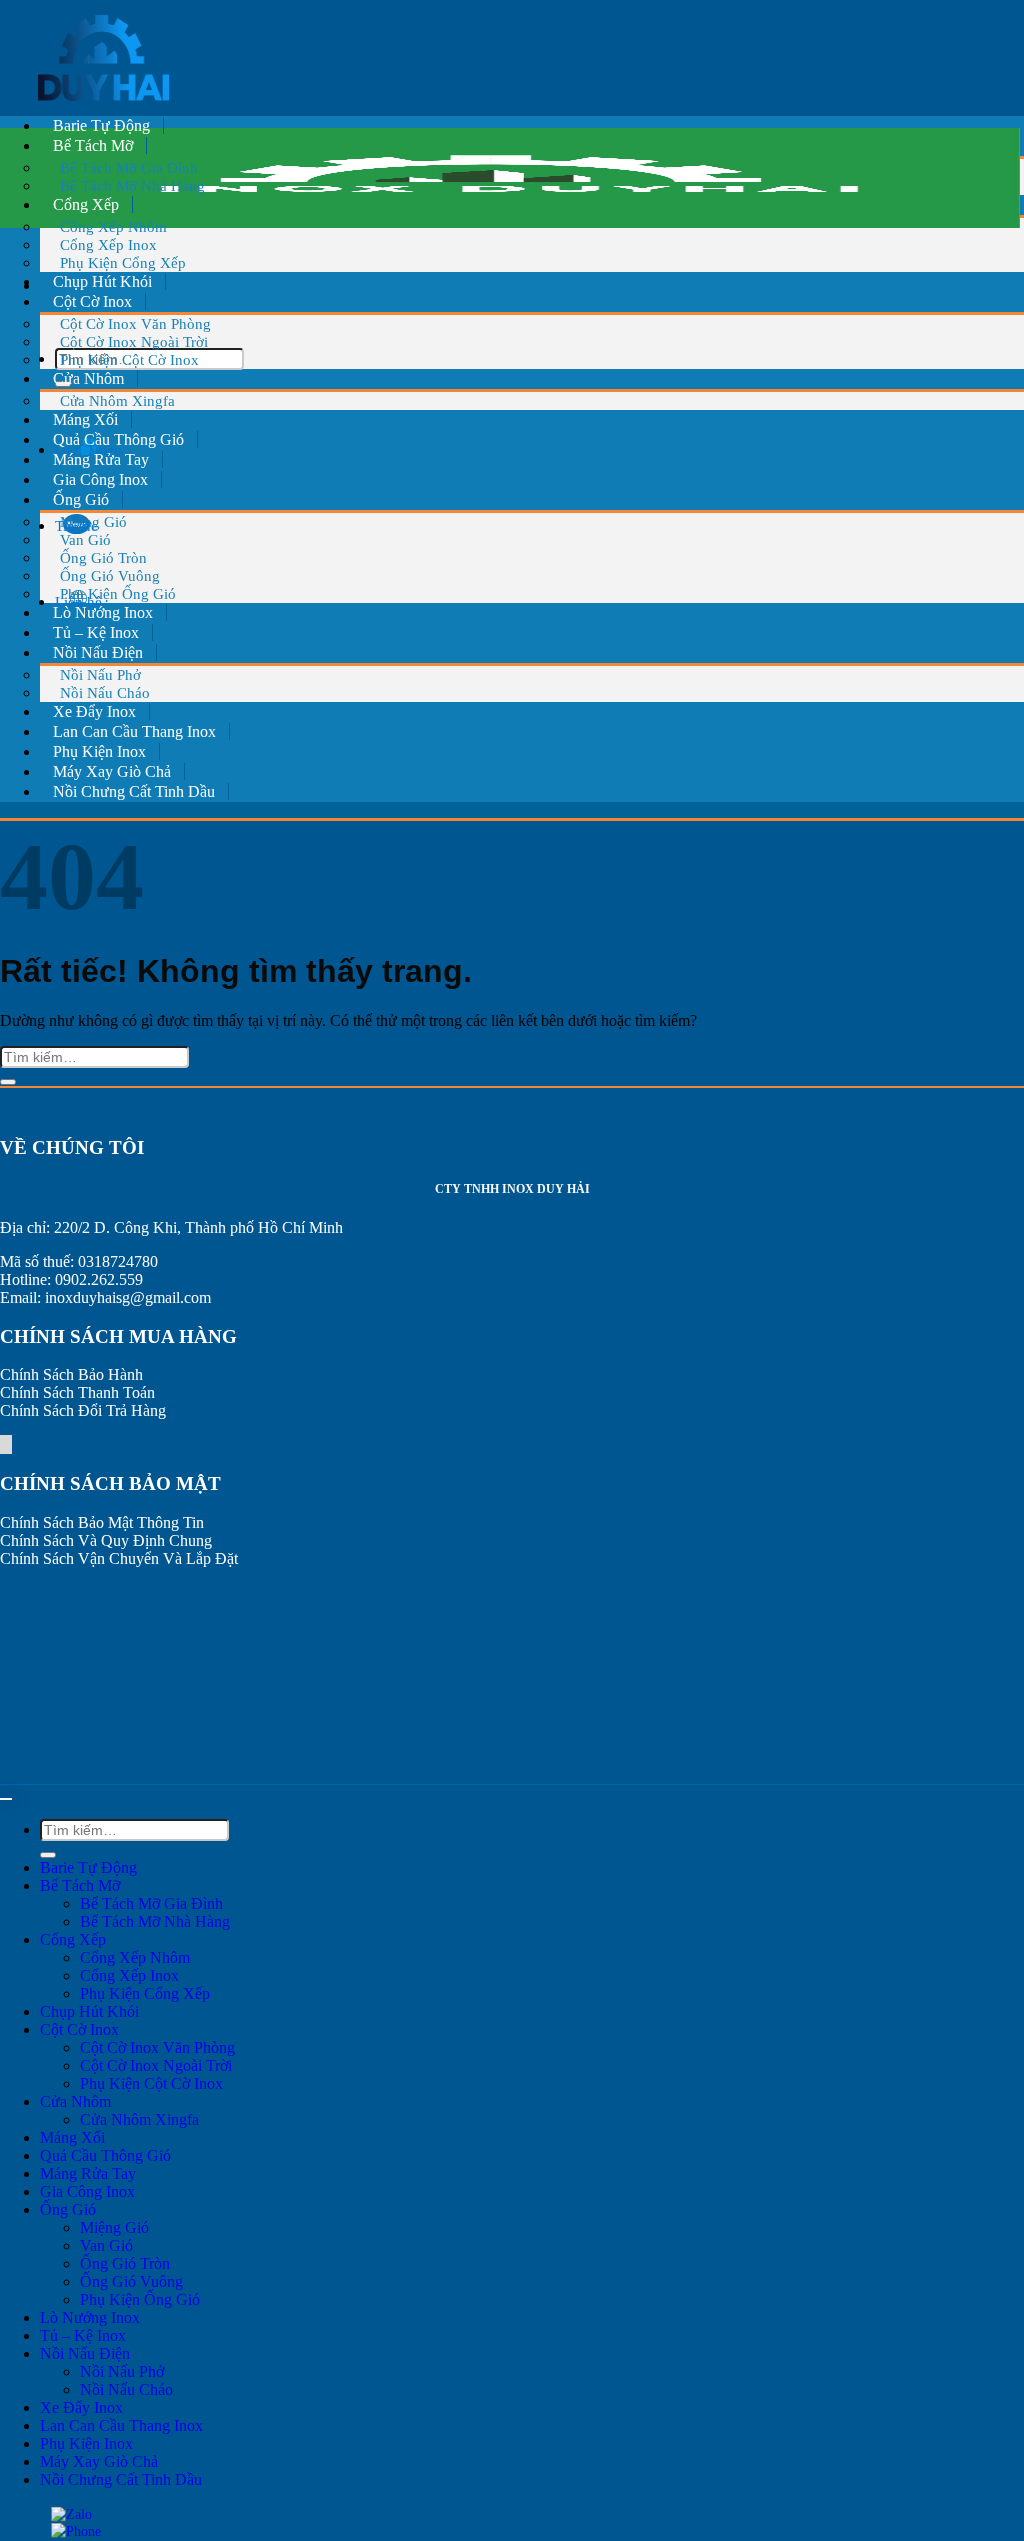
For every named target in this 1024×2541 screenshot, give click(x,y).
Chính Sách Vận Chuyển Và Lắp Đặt (119, 1558)
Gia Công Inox (100, 479)
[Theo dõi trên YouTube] (11, 1444)
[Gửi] (8, 1082)
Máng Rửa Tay (101, 459)
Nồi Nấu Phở (122, 2371)
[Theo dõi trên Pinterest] (9, 1444)
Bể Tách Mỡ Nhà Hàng (132, 185)
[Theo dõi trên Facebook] (1, 1444)
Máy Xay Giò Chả (112, 771)
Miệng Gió (114, 2227)
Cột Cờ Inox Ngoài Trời (156, 2065)
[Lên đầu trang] (6, 1799)
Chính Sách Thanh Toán (77, 1392)
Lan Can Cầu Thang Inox (134, 731)
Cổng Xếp (73, 1939)
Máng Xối (85, 419)
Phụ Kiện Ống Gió (118, 593)
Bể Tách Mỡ (80, 1885)
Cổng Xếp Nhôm (135, 1957)
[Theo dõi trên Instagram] (3, 1444)
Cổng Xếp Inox (129, 1975)
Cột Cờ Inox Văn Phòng (157, 2047)
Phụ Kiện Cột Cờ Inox (129, 359)
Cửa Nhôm (75, 2101)
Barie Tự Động (101, 125)
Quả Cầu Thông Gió (118, 439)
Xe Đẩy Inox (94, 711)
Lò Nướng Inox (103, 612)
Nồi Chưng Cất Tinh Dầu (134, 791)
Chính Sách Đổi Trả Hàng (83, 1410)
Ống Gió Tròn (125, 2263)
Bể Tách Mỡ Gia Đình (151, 1903)
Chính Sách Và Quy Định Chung (106, 1540)
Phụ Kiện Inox (99, 751)
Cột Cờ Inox (79, 2029)
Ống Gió (68, 2209)
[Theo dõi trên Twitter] (7, 1444)
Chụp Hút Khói (102, 281)
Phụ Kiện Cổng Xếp (123, 262)
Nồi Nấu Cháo (105, 692)
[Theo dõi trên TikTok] (5, 1444)
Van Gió (106, 2245)
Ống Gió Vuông (131, 2281)
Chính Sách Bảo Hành (71, 1374)
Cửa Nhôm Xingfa (117, 400)
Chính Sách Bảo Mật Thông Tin (102, 1522)
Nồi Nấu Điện (85, 2353)
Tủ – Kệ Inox (96, 632)
